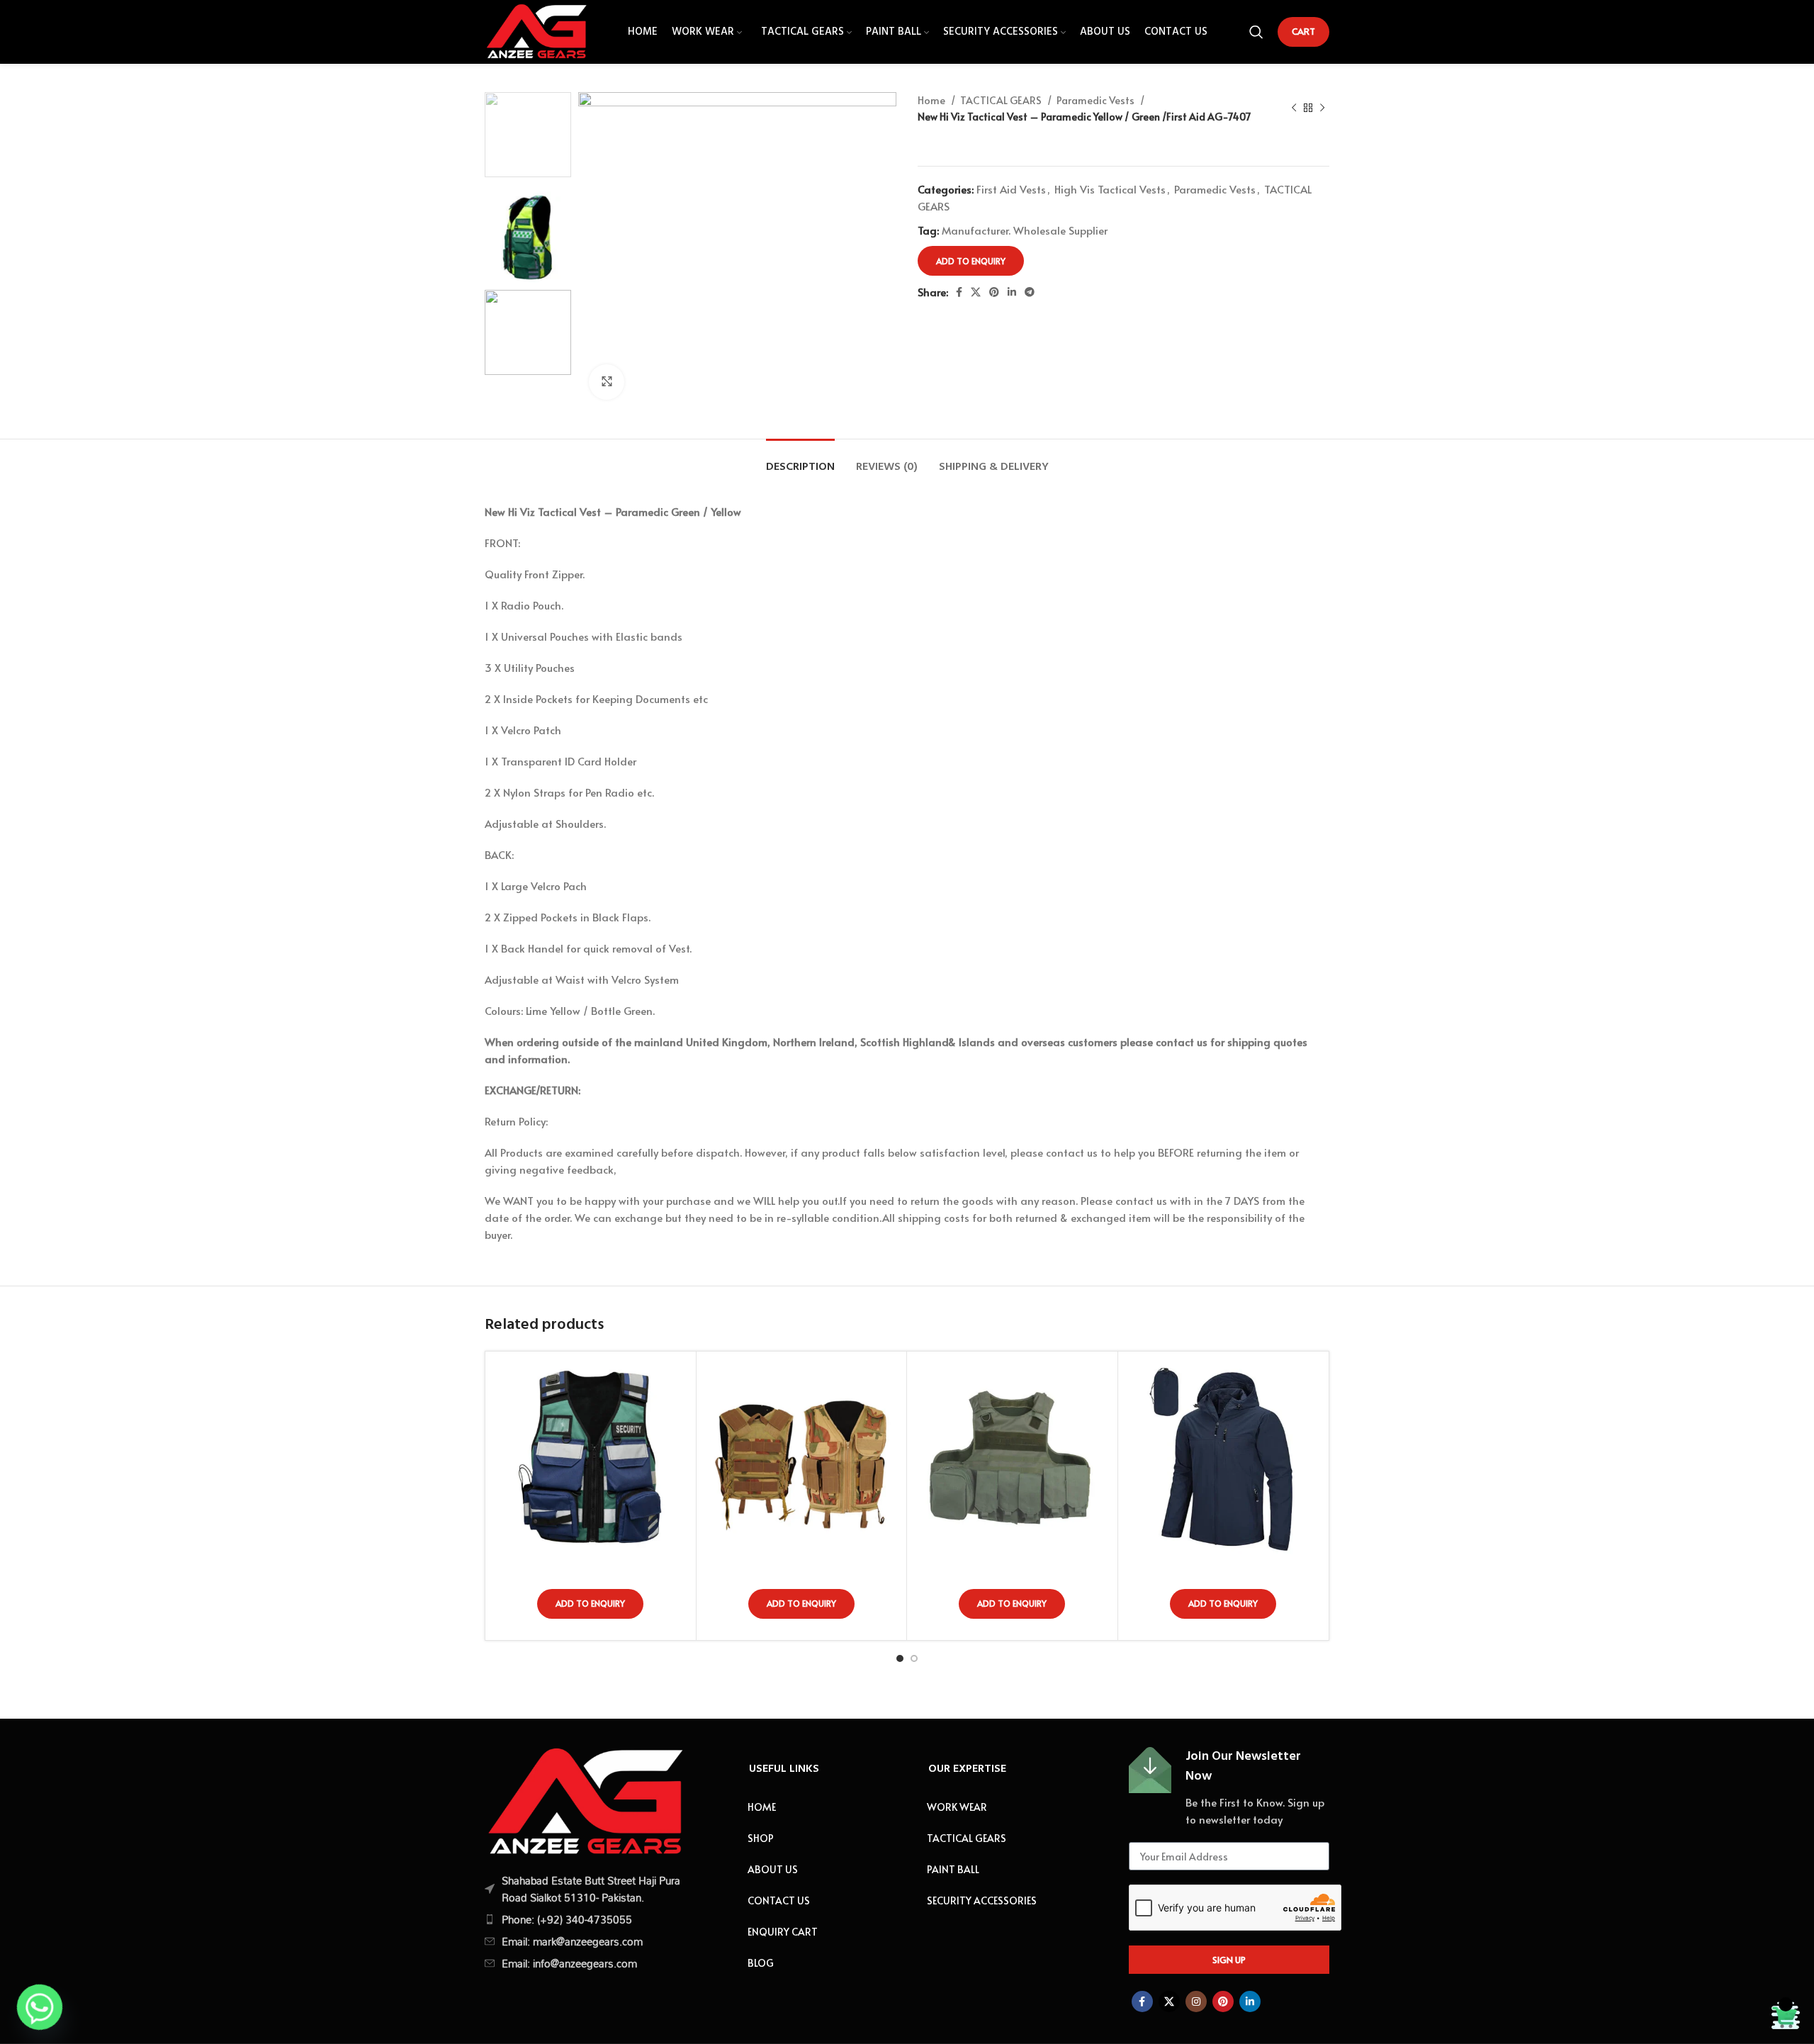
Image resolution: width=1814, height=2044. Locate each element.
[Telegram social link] (1030, 292)
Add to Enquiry (971, 261)
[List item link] (584, 1919)
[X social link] (976, 292)
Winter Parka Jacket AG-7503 (1223, 1568)
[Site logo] (536, 29)
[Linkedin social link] (1012, 292)
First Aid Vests (1011, 189)
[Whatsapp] (40, 2007)
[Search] (1256, 32)
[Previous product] (1294, 108)
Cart (1303, 31)
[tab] (800, 460)
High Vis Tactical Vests (1110, 189)
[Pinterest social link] (994, 292)
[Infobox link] (1229, 1787)
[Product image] (591, 1457)
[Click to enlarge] (607, 382)
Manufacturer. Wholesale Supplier (1025, 230)
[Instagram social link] (1196, 2001)
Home (933, 100)
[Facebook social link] (959, 292)
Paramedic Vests (1097, 100)
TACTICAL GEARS (1002, 100)
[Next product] (1322, 108)
